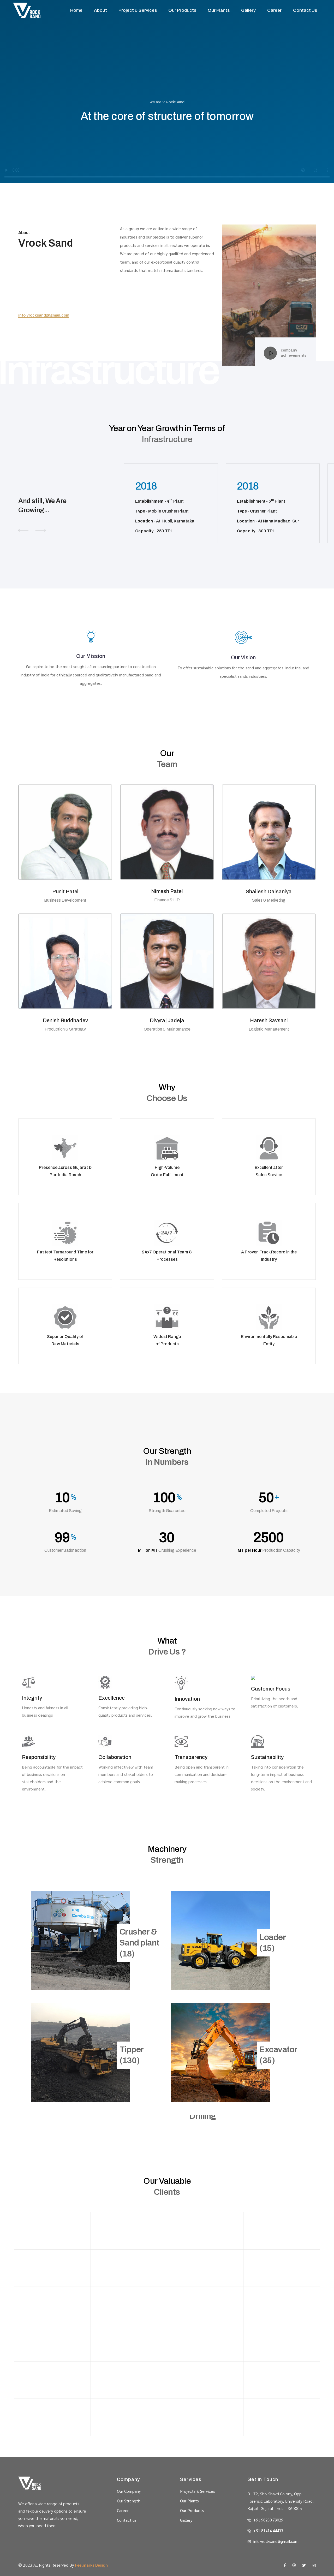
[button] (40, 530)
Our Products (182, 10)
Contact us (127, 2520)
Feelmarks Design (91, 2565)
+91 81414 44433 (268, 2530)
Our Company (129, 2491)
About (100, 10)
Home (76, 10)
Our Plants (219, 10)
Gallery (248, 10)
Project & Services (138, 10)
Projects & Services (198, 2491)
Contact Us (305, 10)
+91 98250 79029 (268, 2520)
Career (274, 10)
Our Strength (129, 2501)
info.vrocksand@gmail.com (44, 315)
